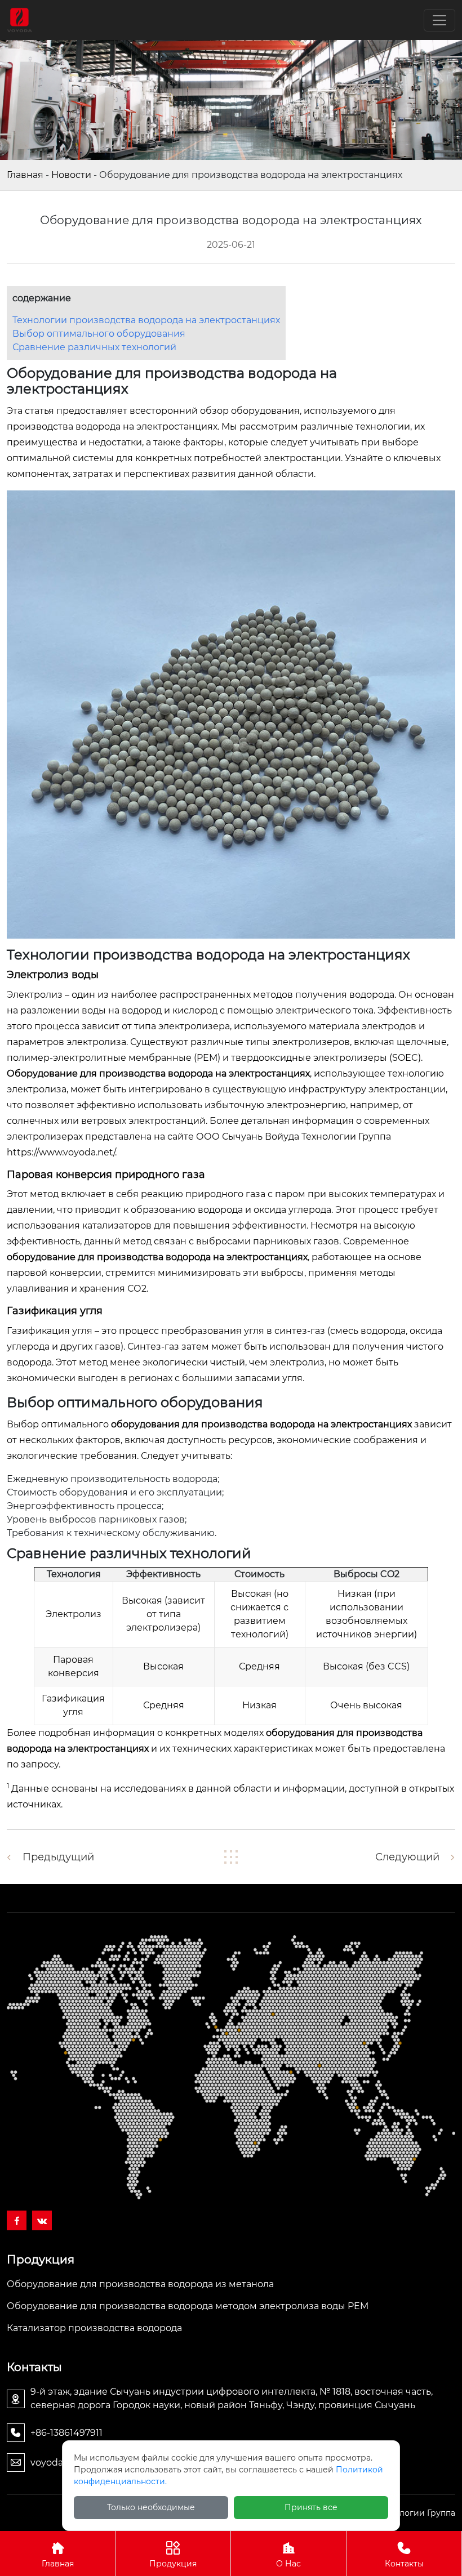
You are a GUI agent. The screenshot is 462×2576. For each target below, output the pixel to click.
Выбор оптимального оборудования (99, 334)
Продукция (173, 2564)
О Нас (288, 2564)
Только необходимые (151, 2507)
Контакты (404, 2564)
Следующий (407, 1857)
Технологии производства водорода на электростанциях (146, 320)
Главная (25, 175)
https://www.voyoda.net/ (61, 1152)
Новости (71, 175)
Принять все (311, 2507)
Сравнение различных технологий (94, 347)
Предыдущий (58, 1857)
